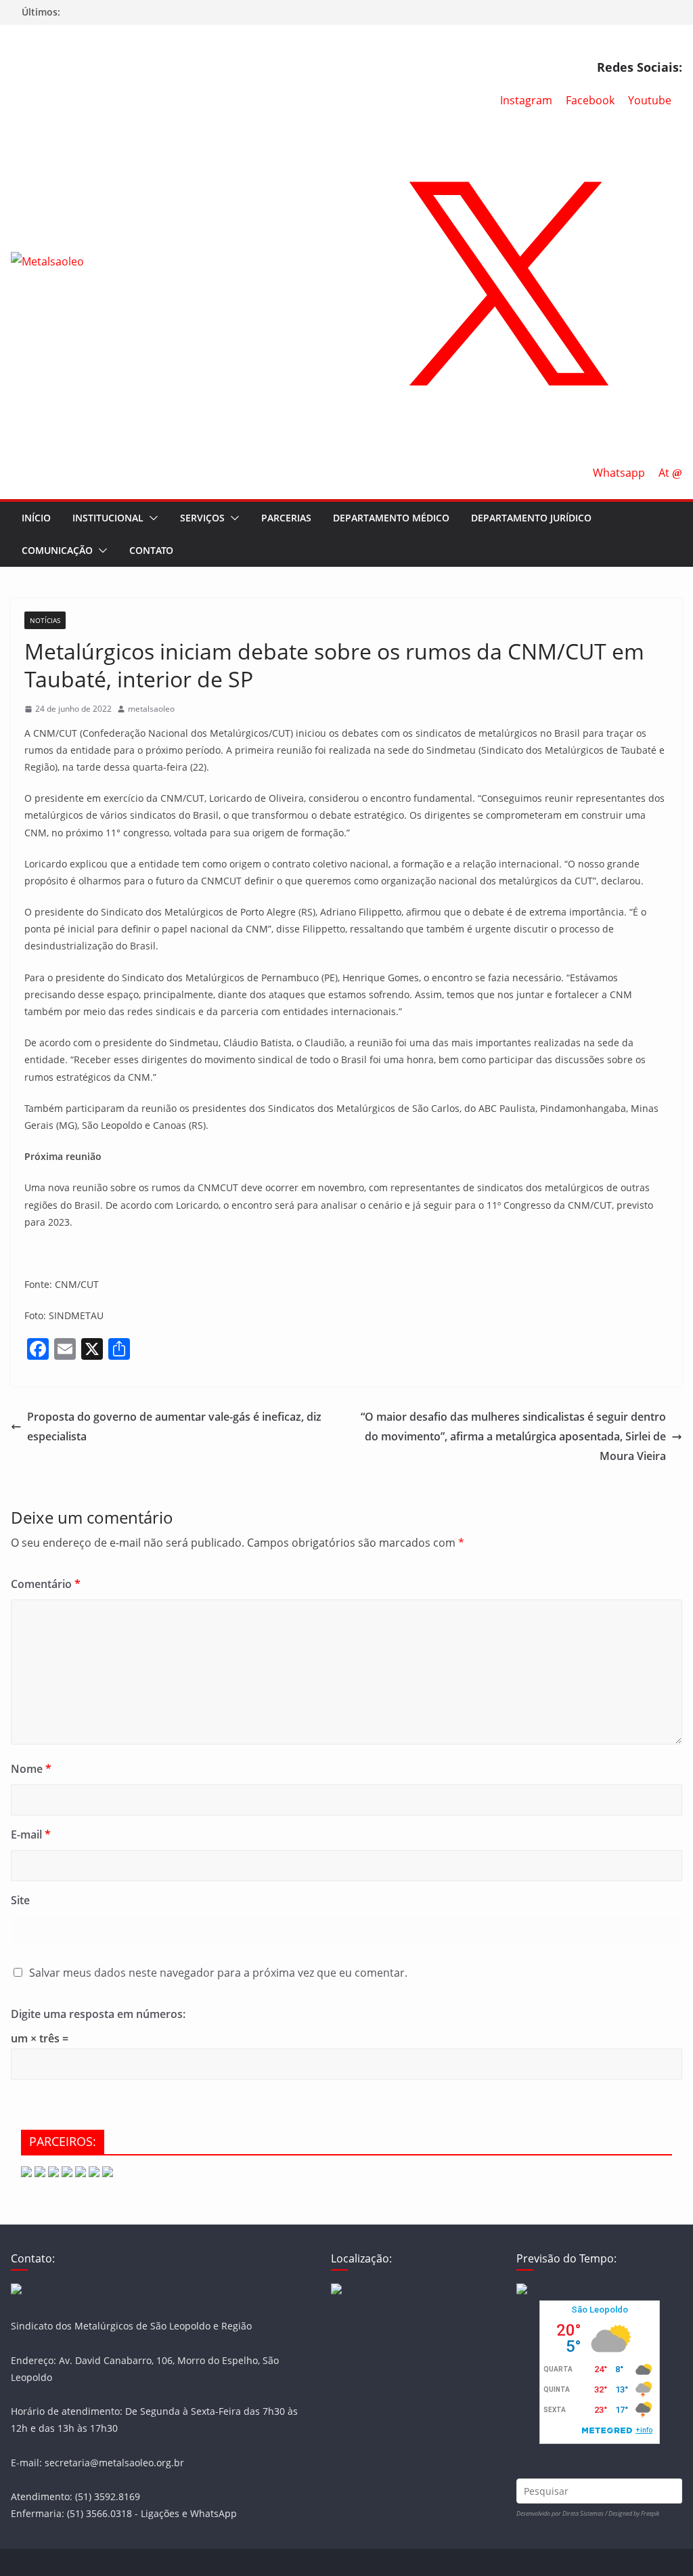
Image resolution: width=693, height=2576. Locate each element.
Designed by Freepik (634, 2513)
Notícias (45, 620)
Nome (31, 1769)
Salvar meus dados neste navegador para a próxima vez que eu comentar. (218, 1973)
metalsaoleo (151, 709)
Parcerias (286, 518)
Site (20, 1900)
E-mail (31, 1834)
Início (36, 518)
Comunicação (57, 550)
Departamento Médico (391, 518)
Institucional (108, 518)
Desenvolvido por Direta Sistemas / (562, 2513)
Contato (151, 550)
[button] (151, 518)
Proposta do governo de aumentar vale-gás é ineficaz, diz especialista (174, 1426)
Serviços (202, 518)
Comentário (46, 1584)
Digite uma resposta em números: (98, 2014)
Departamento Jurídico (531, 518)
